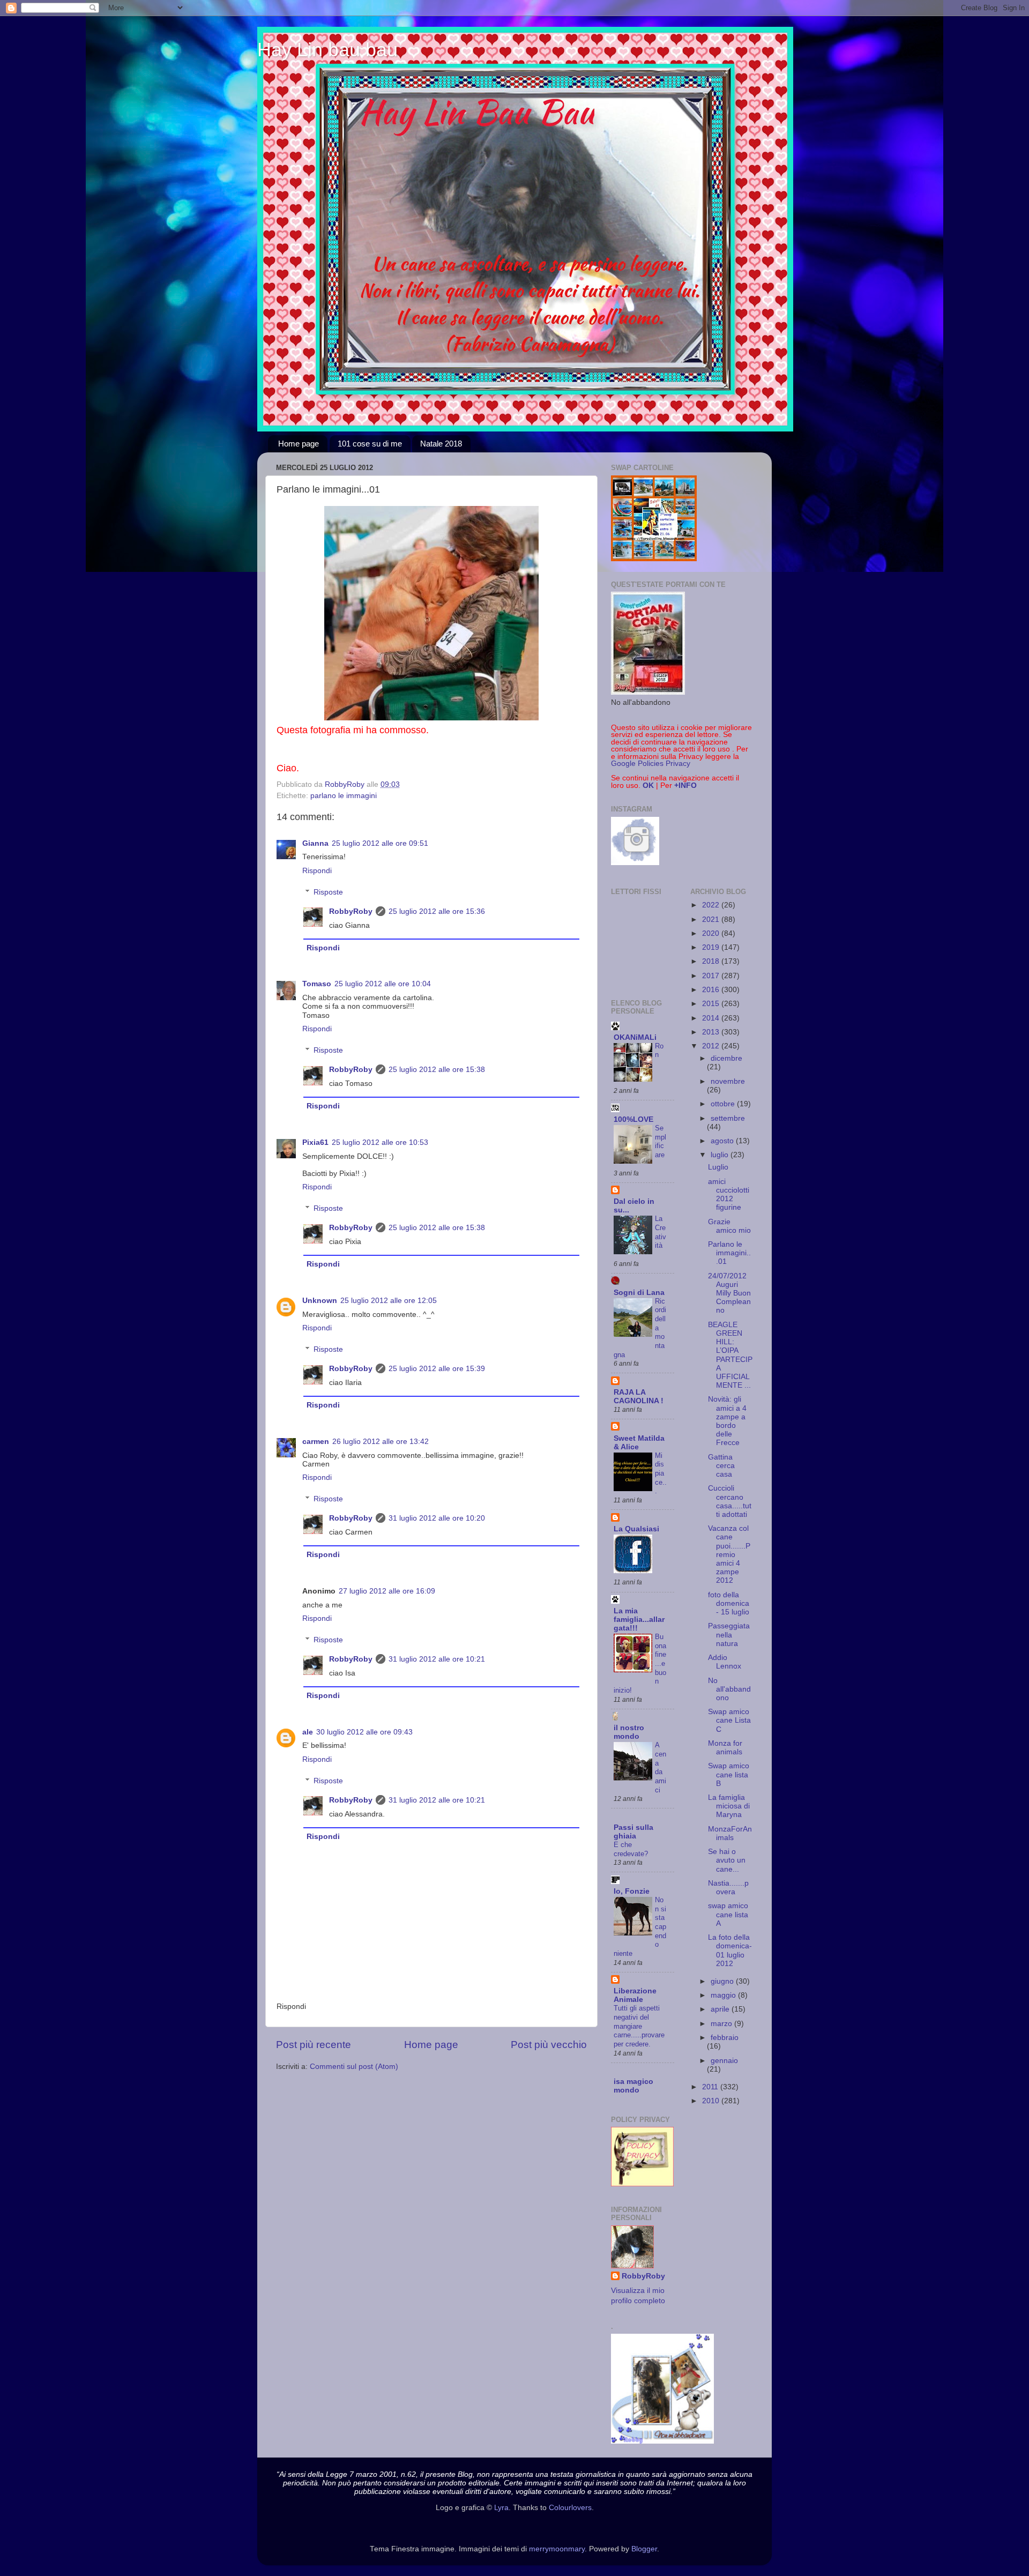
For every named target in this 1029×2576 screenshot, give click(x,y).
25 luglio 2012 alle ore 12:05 (389, 1301)
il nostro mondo (629, 1732)
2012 (712, 1046)
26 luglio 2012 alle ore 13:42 (381, 1442)
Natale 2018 (441, 444)
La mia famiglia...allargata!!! (639, 1620)
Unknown (320, 1301)
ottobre (724, 1104)
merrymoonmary (557, 2549)
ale (308, 1732)
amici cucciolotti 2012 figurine (729, 1195)
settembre (728, 1118)
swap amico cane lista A (728, 1914)
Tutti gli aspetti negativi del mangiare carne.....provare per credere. (639, 2026)
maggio (724, 1995)
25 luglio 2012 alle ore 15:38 (437, 1070)
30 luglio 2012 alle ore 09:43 (364, 1732)
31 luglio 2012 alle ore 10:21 (437, 1659)
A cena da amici (661, 1767)
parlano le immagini (344, 796)
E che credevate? (631, 1849)
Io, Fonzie (632, 1891)
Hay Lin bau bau (327, 50)
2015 (712, 1004)
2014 (712, 1018)
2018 (712, 961)
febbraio (725, 2038)
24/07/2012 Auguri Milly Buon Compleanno (729, 1293)
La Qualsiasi (636, 1529)
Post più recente (314, 2045)
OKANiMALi (635, 1037)
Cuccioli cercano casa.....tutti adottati (730, 1501)
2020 (712, 933)
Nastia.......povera (728, 1888)
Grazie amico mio (729, 1226)
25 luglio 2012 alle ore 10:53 (380, 1142)
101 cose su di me (370, 444)
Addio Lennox (725, 1662)
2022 (712, 905)
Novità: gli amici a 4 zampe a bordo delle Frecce (727, 1421)
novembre (728, 1081)
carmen (316, 1442)
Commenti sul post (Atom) (354, 2067)
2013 (712, 1032)
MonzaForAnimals (730, 1833)
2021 (712, 920)
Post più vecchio (549, 2045)
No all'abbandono (729, 1689)
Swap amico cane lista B (729, 1774)
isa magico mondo (633, 2086)
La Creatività (661, 1232)
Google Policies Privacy (651, 764)
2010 (712, 2101)
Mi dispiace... (661, 1473)
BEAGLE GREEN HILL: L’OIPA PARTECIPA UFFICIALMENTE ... (730, 1355)
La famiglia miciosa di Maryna (729, 1806)
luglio (721, 1155)
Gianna (315, 843)
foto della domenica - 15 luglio (729, 1603)
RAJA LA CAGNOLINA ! (639, 1397)
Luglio (718, 1167)
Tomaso (317, 984)
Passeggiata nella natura (729, 1635)
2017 (712, 976)
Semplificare (661, 1141)
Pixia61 (315, 1142)
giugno (723, 1981)
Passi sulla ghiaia (633, 1832)
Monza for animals (725, 1748)
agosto (723, 1141)
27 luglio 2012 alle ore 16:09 (387, 1591)
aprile (721, 2009)
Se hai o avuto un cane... (727, 1860)
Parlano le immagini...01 (729, 1253)
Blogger (644, 2549)
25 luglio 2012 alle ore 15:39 (437, 1369)
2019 (712, 947)
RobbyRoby (351, 911)
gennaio (724, 2061)
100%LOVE (633, 1119)
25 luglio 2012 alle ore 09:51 (380, 843)
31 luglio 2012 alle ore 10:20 (437, 1518)
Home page (299, 444)
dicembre (726, 1058)
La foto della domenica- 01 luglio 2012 (730, 1950)
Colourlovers (570, 2508)
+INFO (685, 786)
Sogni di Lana (639, 1293)
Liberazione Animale (635, 1995)
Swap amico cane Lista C (729, 1720)
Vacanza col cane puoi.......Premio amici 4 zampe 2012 (729, 1554)
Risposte (328, 892)
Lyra (501, 2508)
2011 (711, 2087)
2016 (712, 990)
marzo (722, 2024)
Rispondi (317, 871)
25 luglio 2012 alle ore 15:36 (437, 911)
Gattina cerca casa (721, 1466)
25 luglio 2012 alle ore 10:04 (383, 984)
